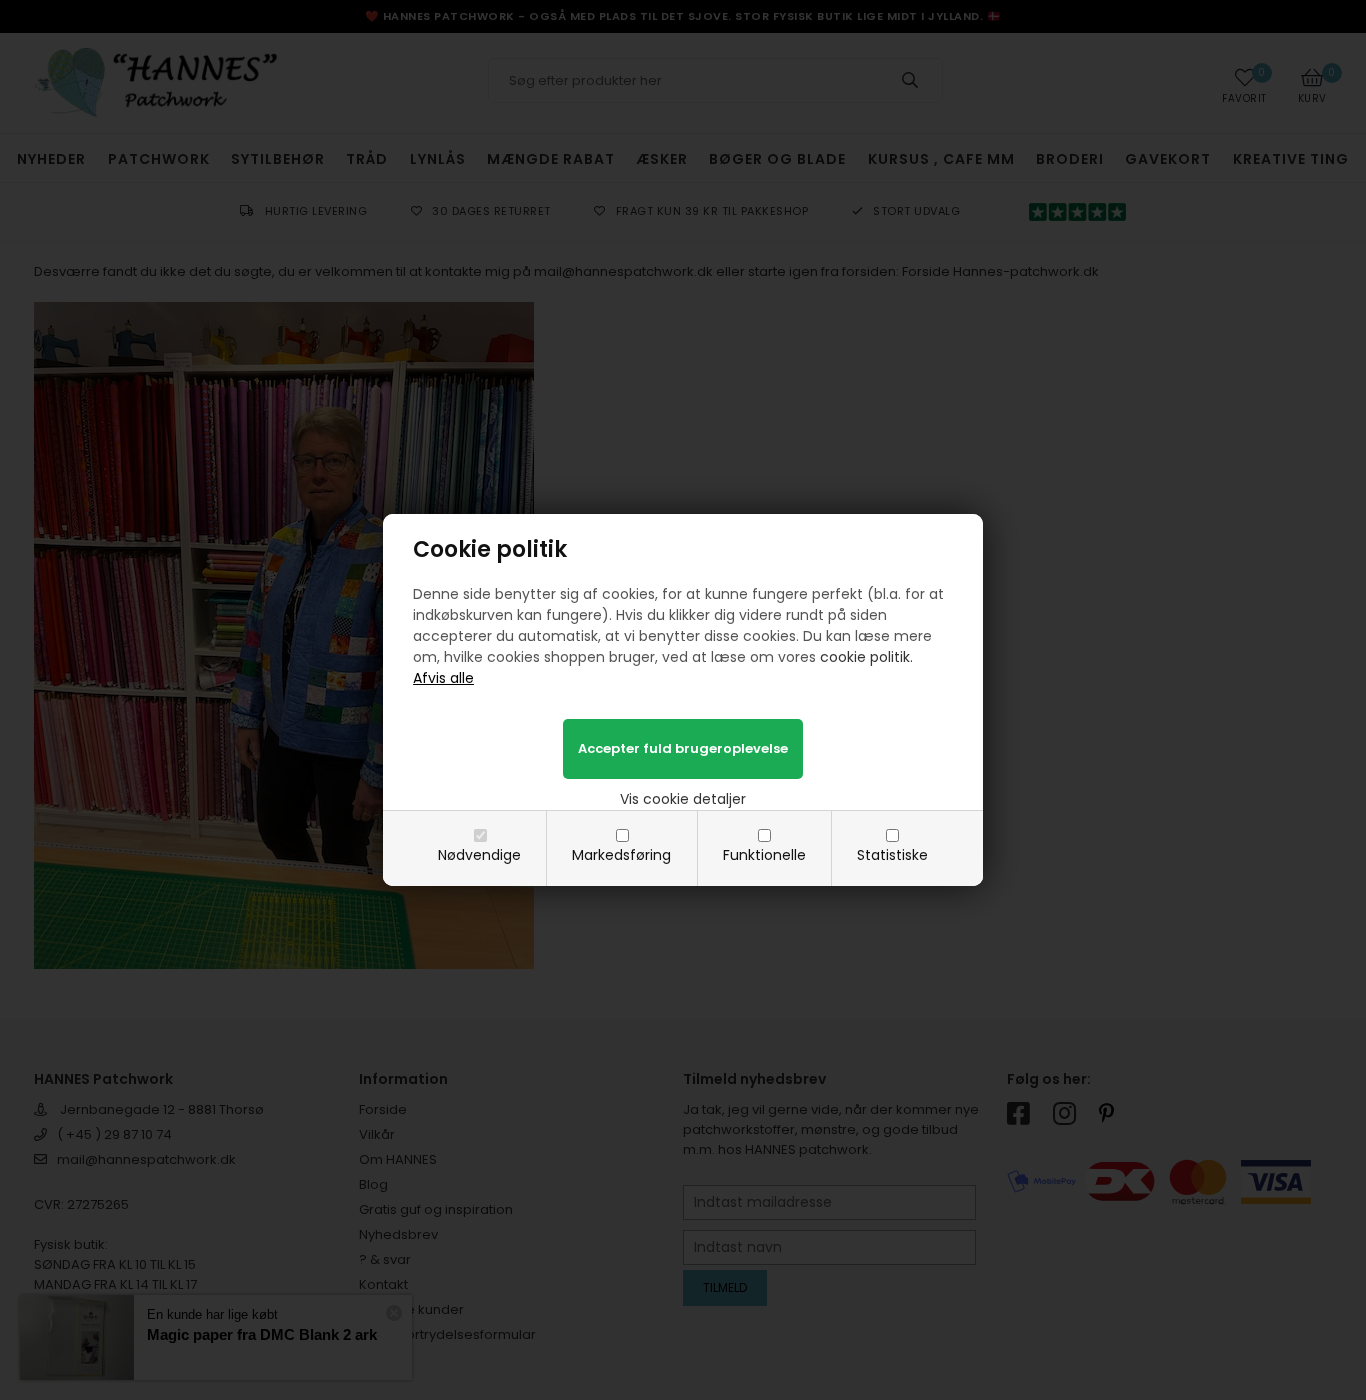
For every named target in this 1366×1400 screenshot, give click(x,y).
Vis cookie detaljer (683, 799)
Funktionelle (764, 855)
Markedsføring (621, 855)
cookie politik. (866, 657)
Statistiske (892, 855)
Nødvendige (479, 855)
